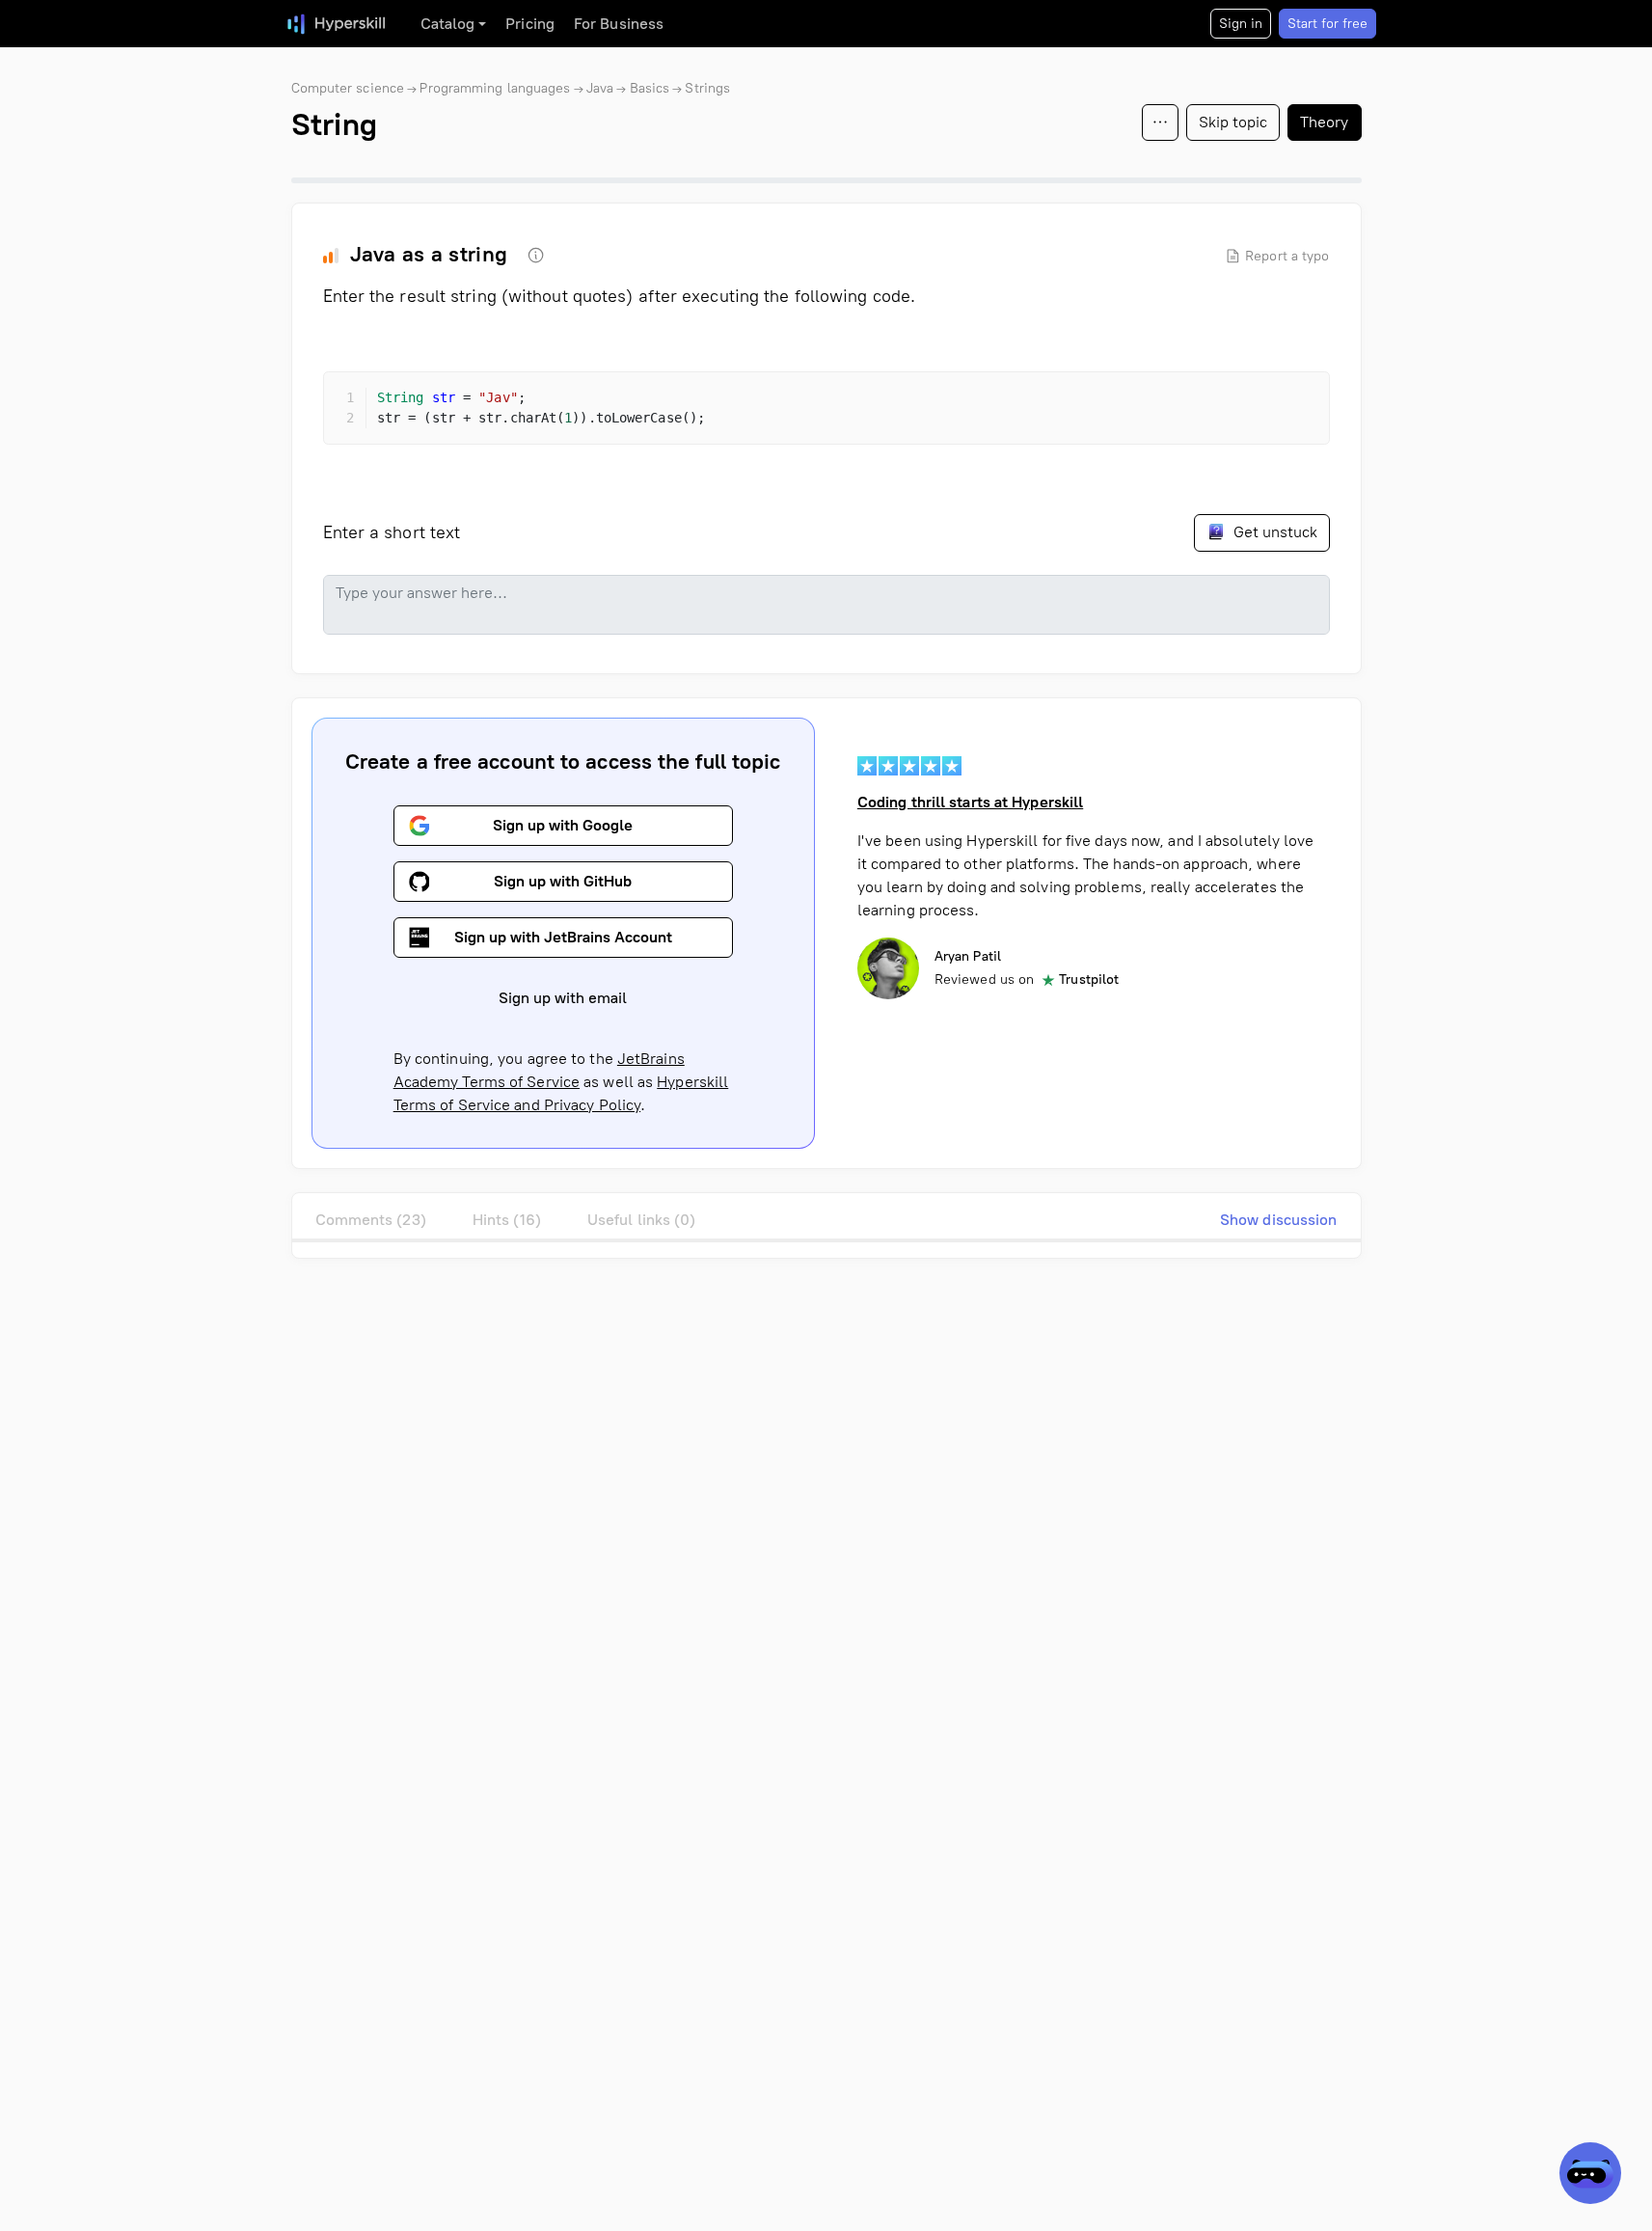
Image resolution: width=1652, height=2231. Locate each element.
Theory (1325, 122)
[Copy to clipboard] (1298, 403)
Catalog (448, 24)
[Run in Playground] (1263, 403)
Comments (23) (371, 1220)
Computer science (348, 88)
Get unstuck (1273, 532)
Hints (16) (507, 1220)
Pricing (530, 24)
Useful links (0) (642, 1220)
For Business (619, 24)
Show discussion (1279, 1220)
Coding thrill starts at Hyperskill (970, 802)
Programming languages (495, 88)
